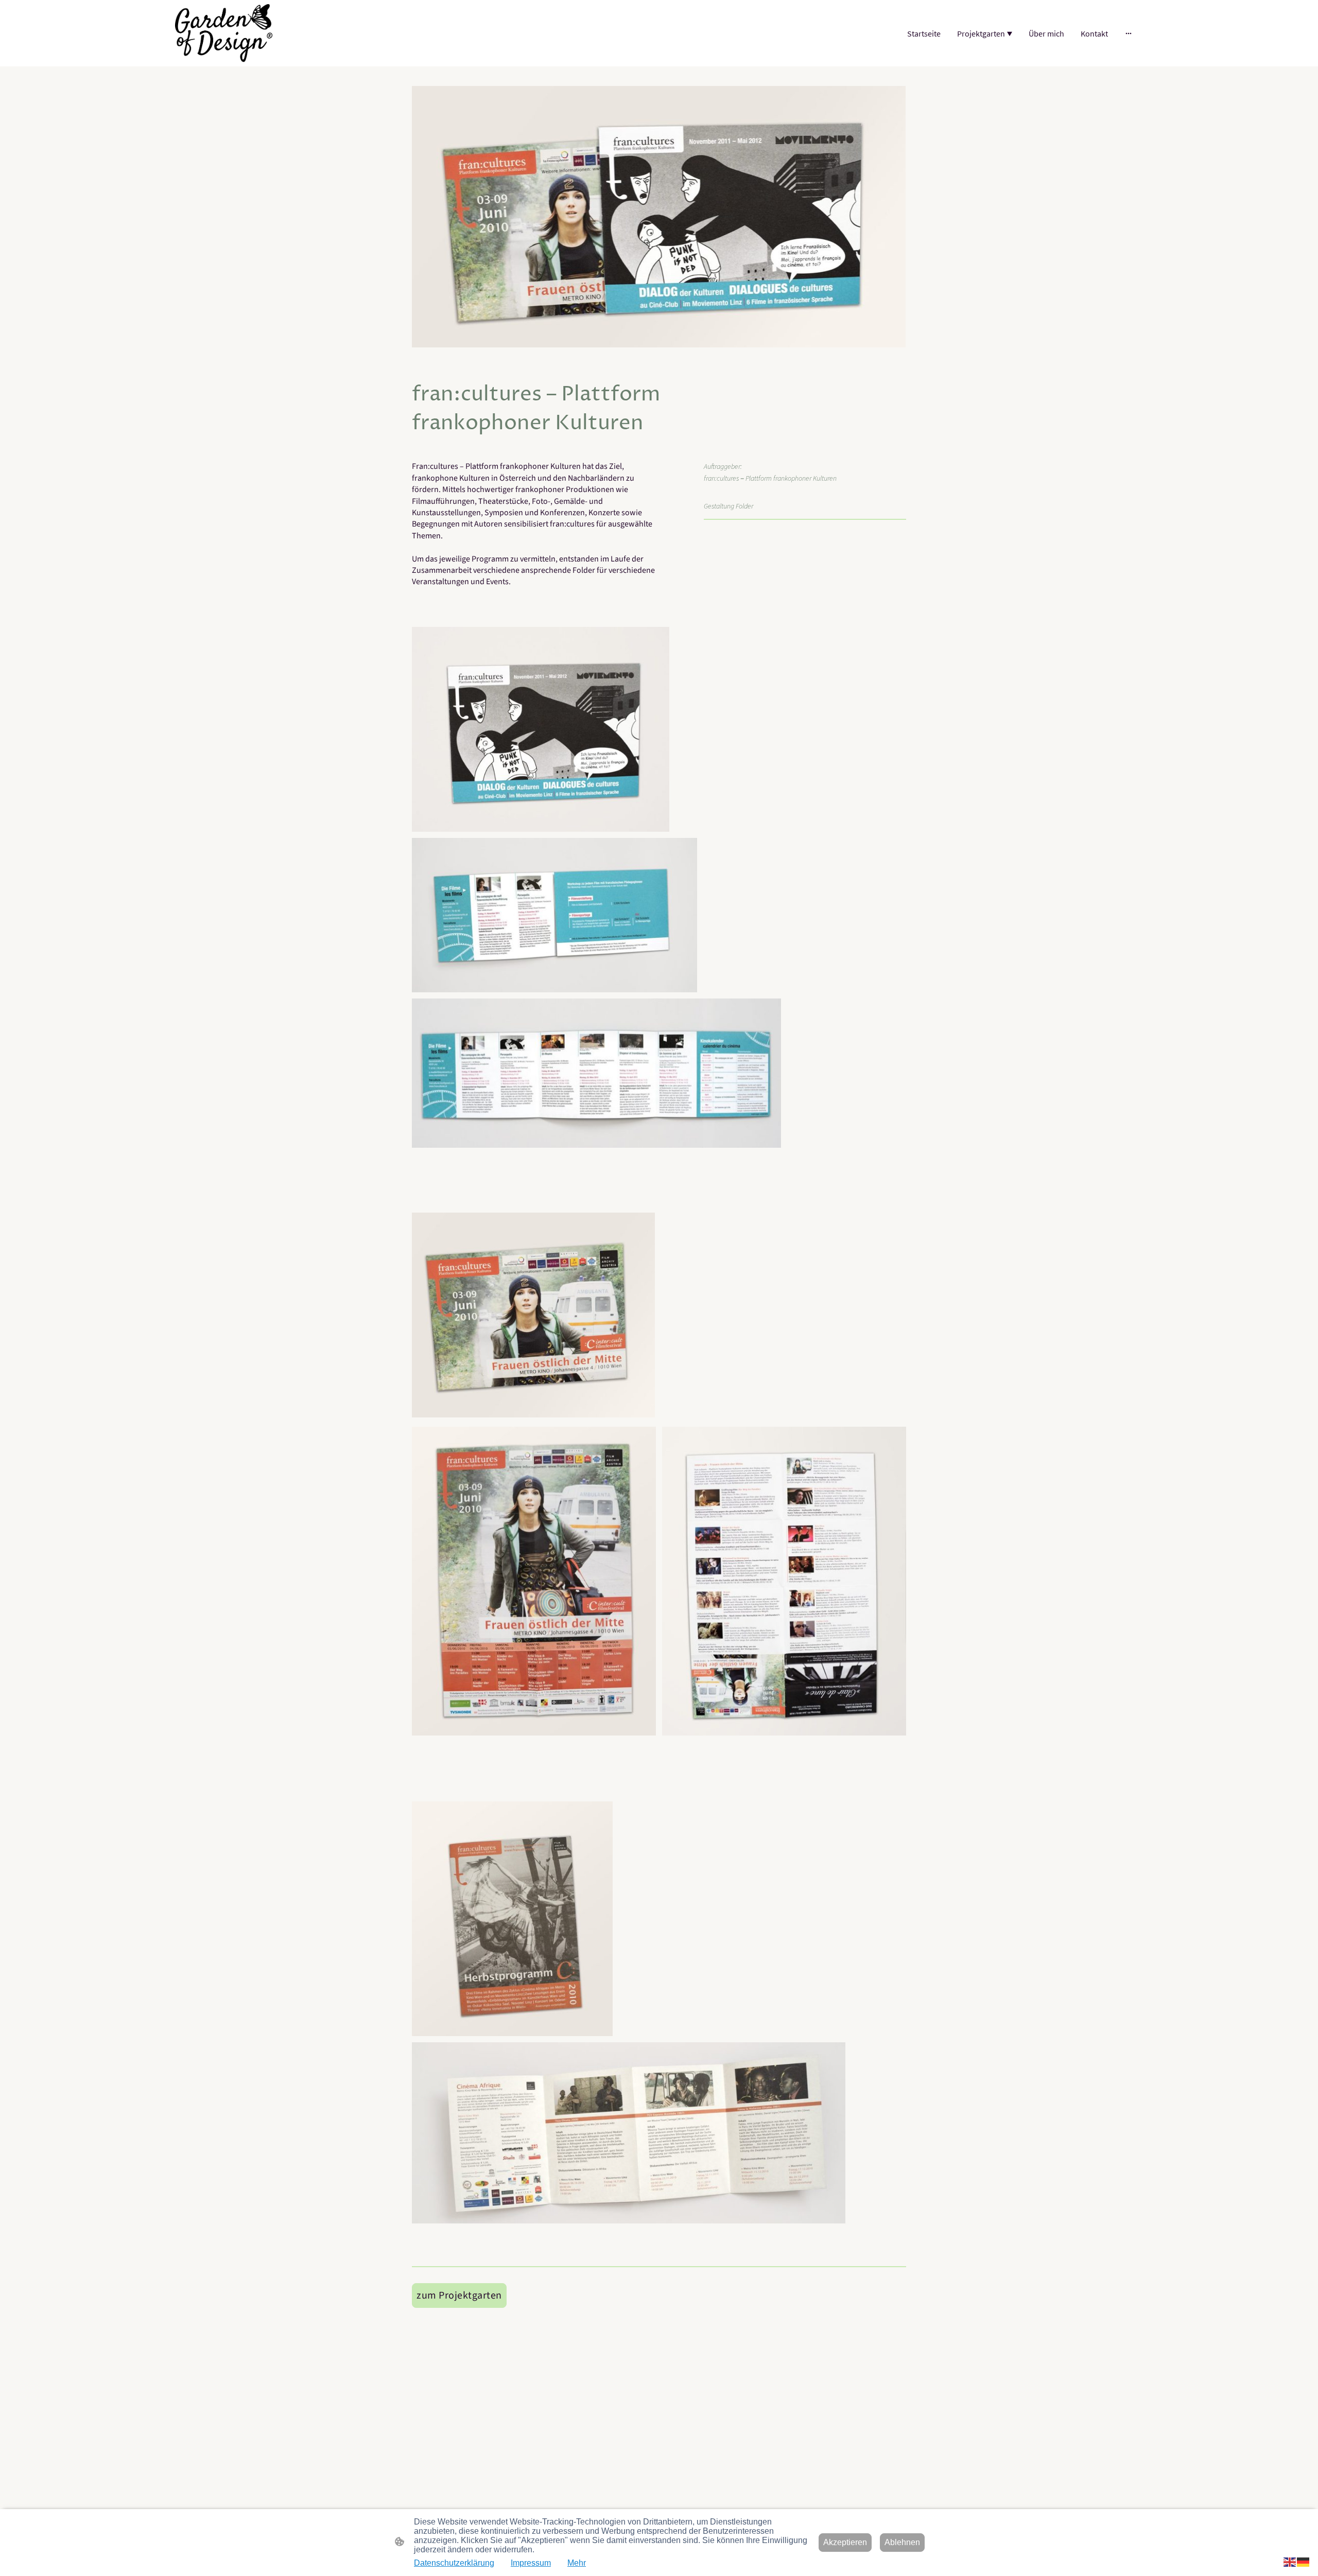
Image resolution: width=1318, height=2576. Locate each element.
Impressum (531, 2563)
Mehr (577, 2563)
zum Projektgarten (459, 2295)
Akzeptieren (845, 2542)
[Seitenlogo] (224, 33)
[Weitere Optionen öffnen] (1129, 33)
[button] (1290, 2561)
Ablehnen (902, 2542)
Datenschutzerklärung (454, 2563)
